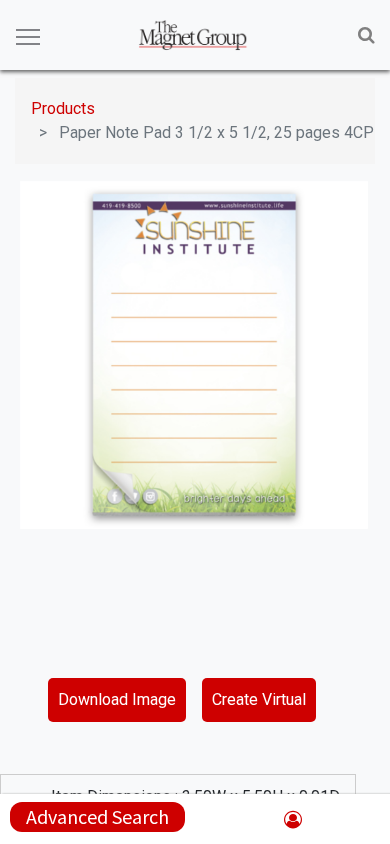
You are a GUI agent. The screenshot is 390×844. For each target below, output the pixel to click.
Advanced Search (97, 816)
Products (63, 108)
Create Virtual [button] (259, 699)
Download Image (117, 699)
